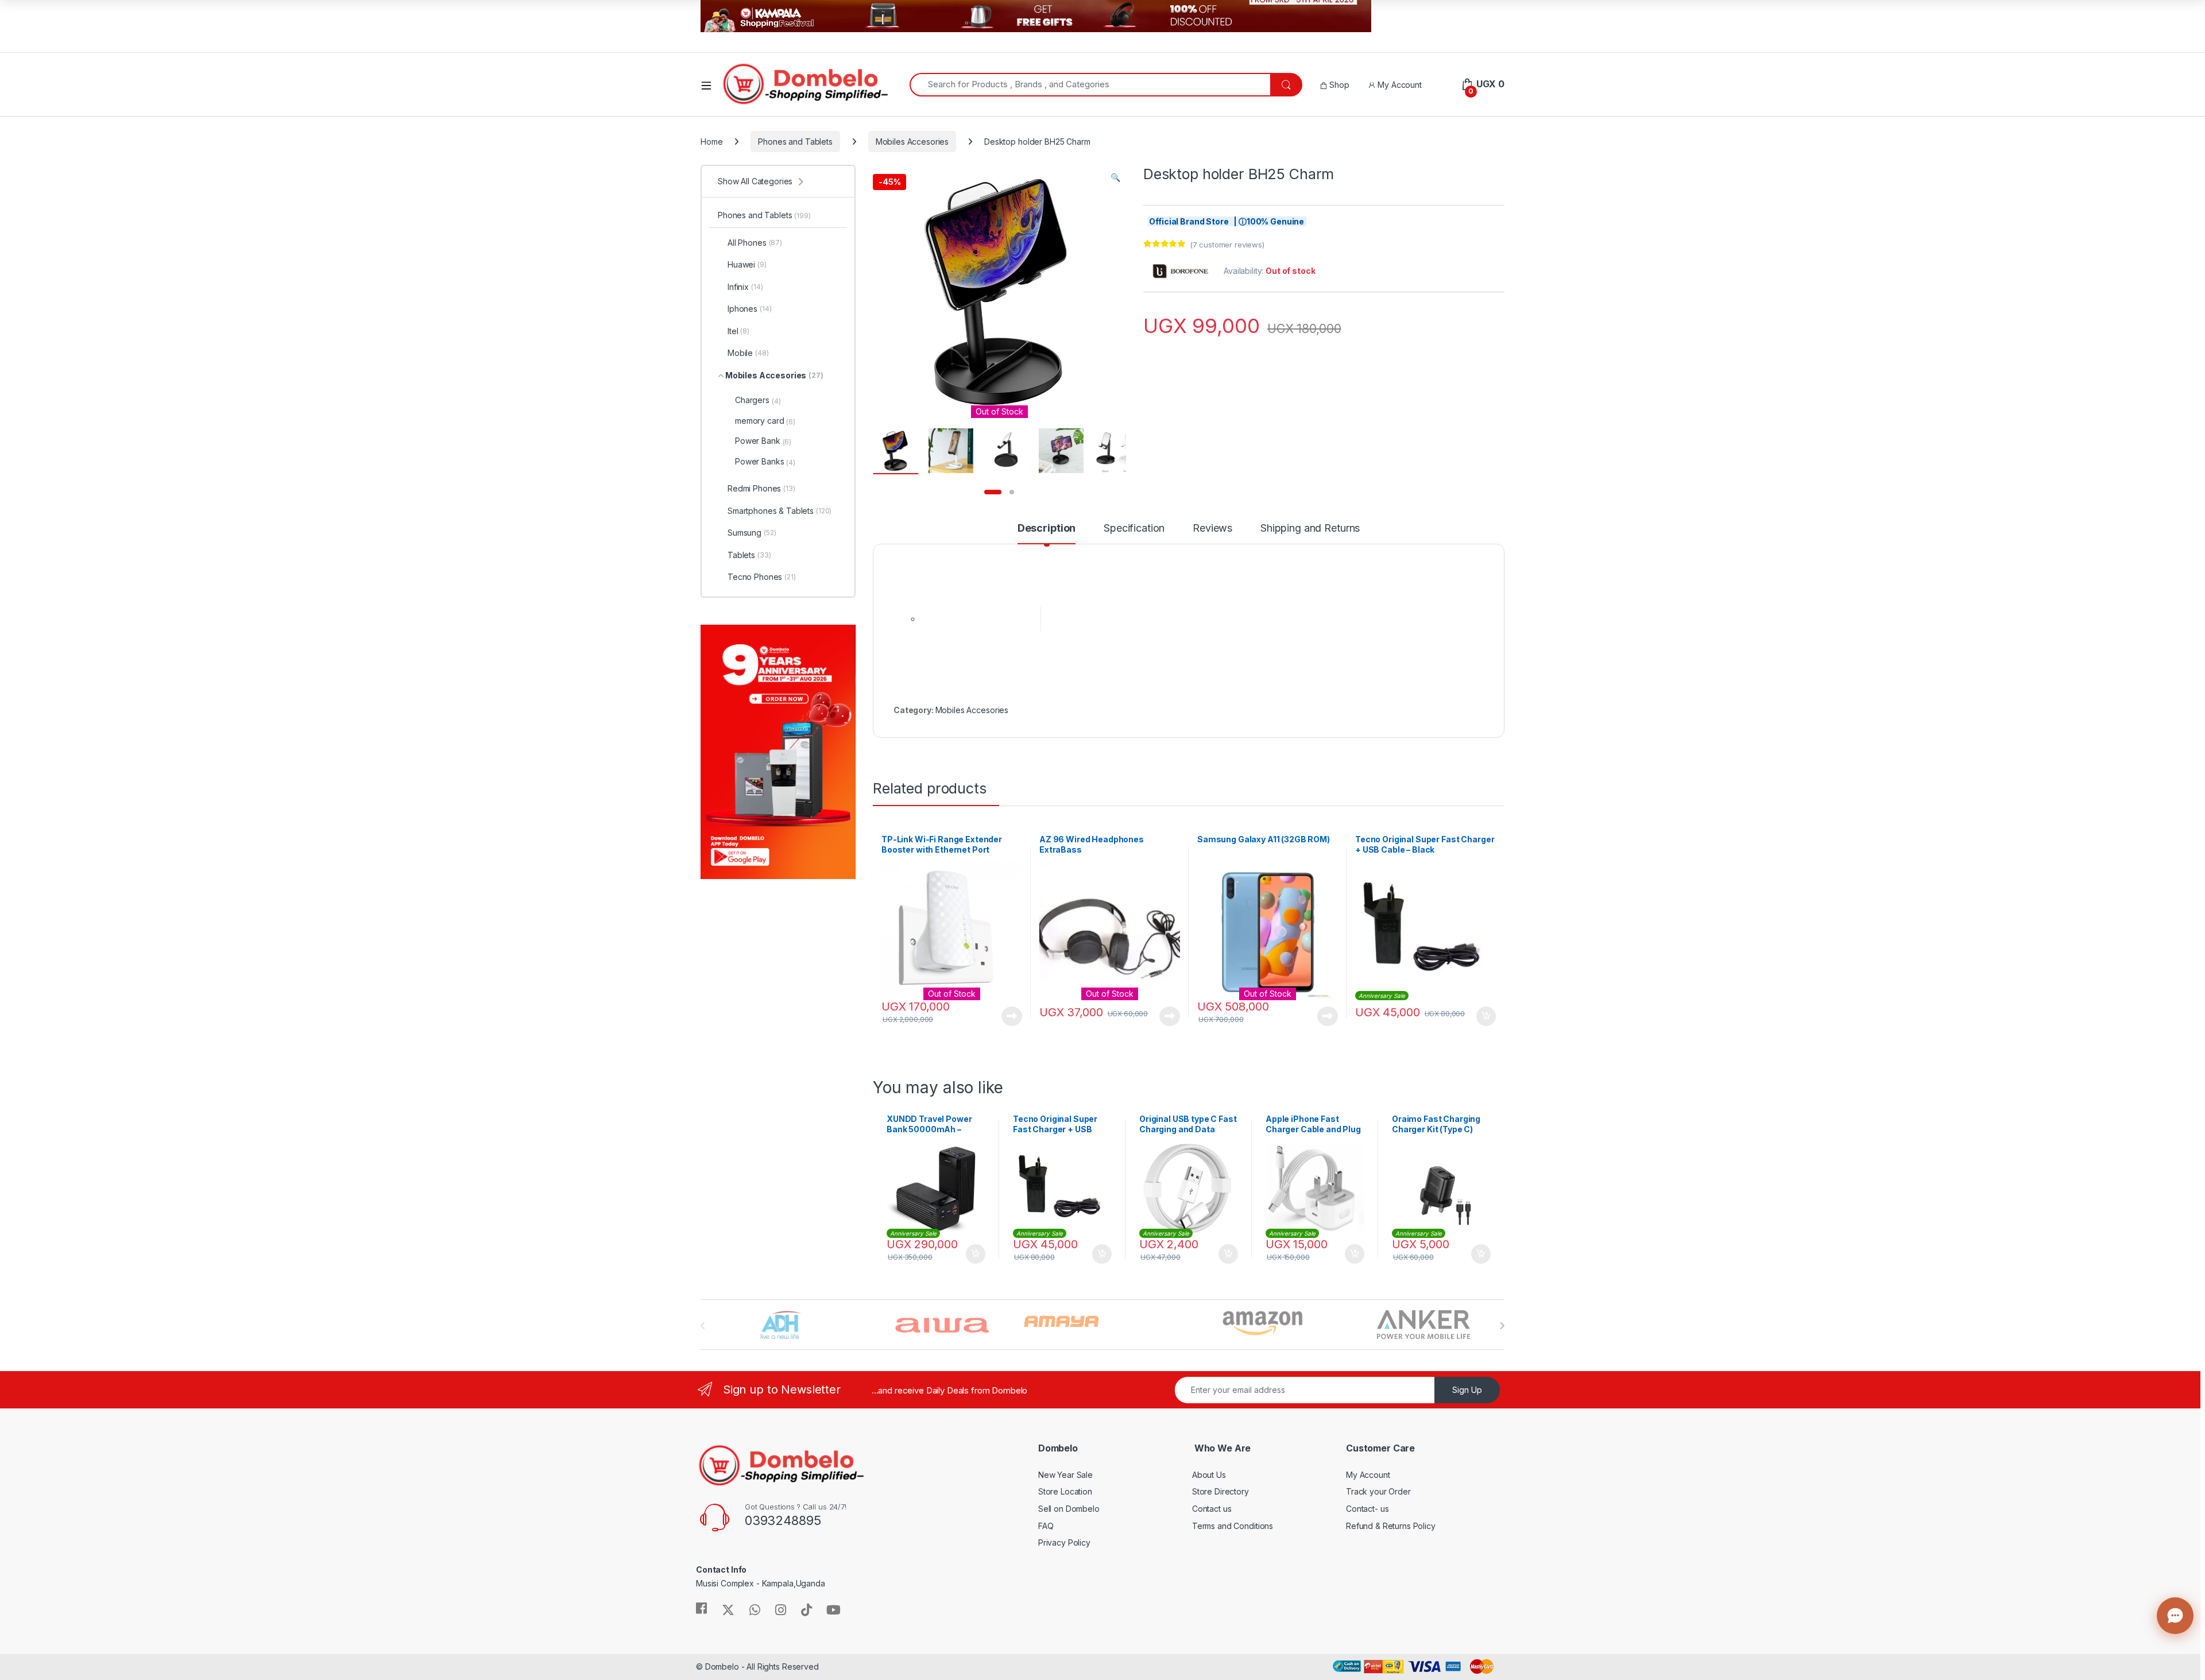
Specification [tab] (1134, 529)
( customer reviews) (1227, 245)
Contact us (1212, 1509)
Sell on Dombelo (1069, 1509)
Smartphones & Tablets (780, 511)
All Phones (755, 243)
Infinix (745, 287)
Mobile (748, 353)
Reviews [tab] (1212, 529)
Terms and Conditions (1233, 1526)
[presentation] (1502, 1326)
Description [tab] (1047, 529)
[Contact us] (2175, 1616)
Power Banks (765, 462)
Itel (738, 331)
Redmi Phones (761, 488)
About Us (1209, 1475)
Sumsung (752, 533)
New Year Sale (1065, 1475)
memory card (765, 421)
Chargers (758, 400)
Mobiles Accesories (912, 142)
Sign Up (1467, 1390)
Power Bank (763, 441)
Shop (1338, 85)
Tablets (749, 555)
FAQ (1046, 1526)
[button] (1115, 177)
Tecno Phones (762, 577)
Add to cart (1486, 1016)
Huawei (747, 264)
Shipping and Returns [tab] (1310, 529)
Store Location (1065, 1491)
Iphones (749, 309)
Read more (1012, 1016)
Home (711, 142)
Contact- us (1367, 1509)
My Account (1398, 85)
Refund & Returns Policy (1391, 1526)
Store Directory (1221, 1491)
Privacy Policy (1064, 1542)
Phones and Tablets (795, 142)
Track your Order (1378, 1491)
